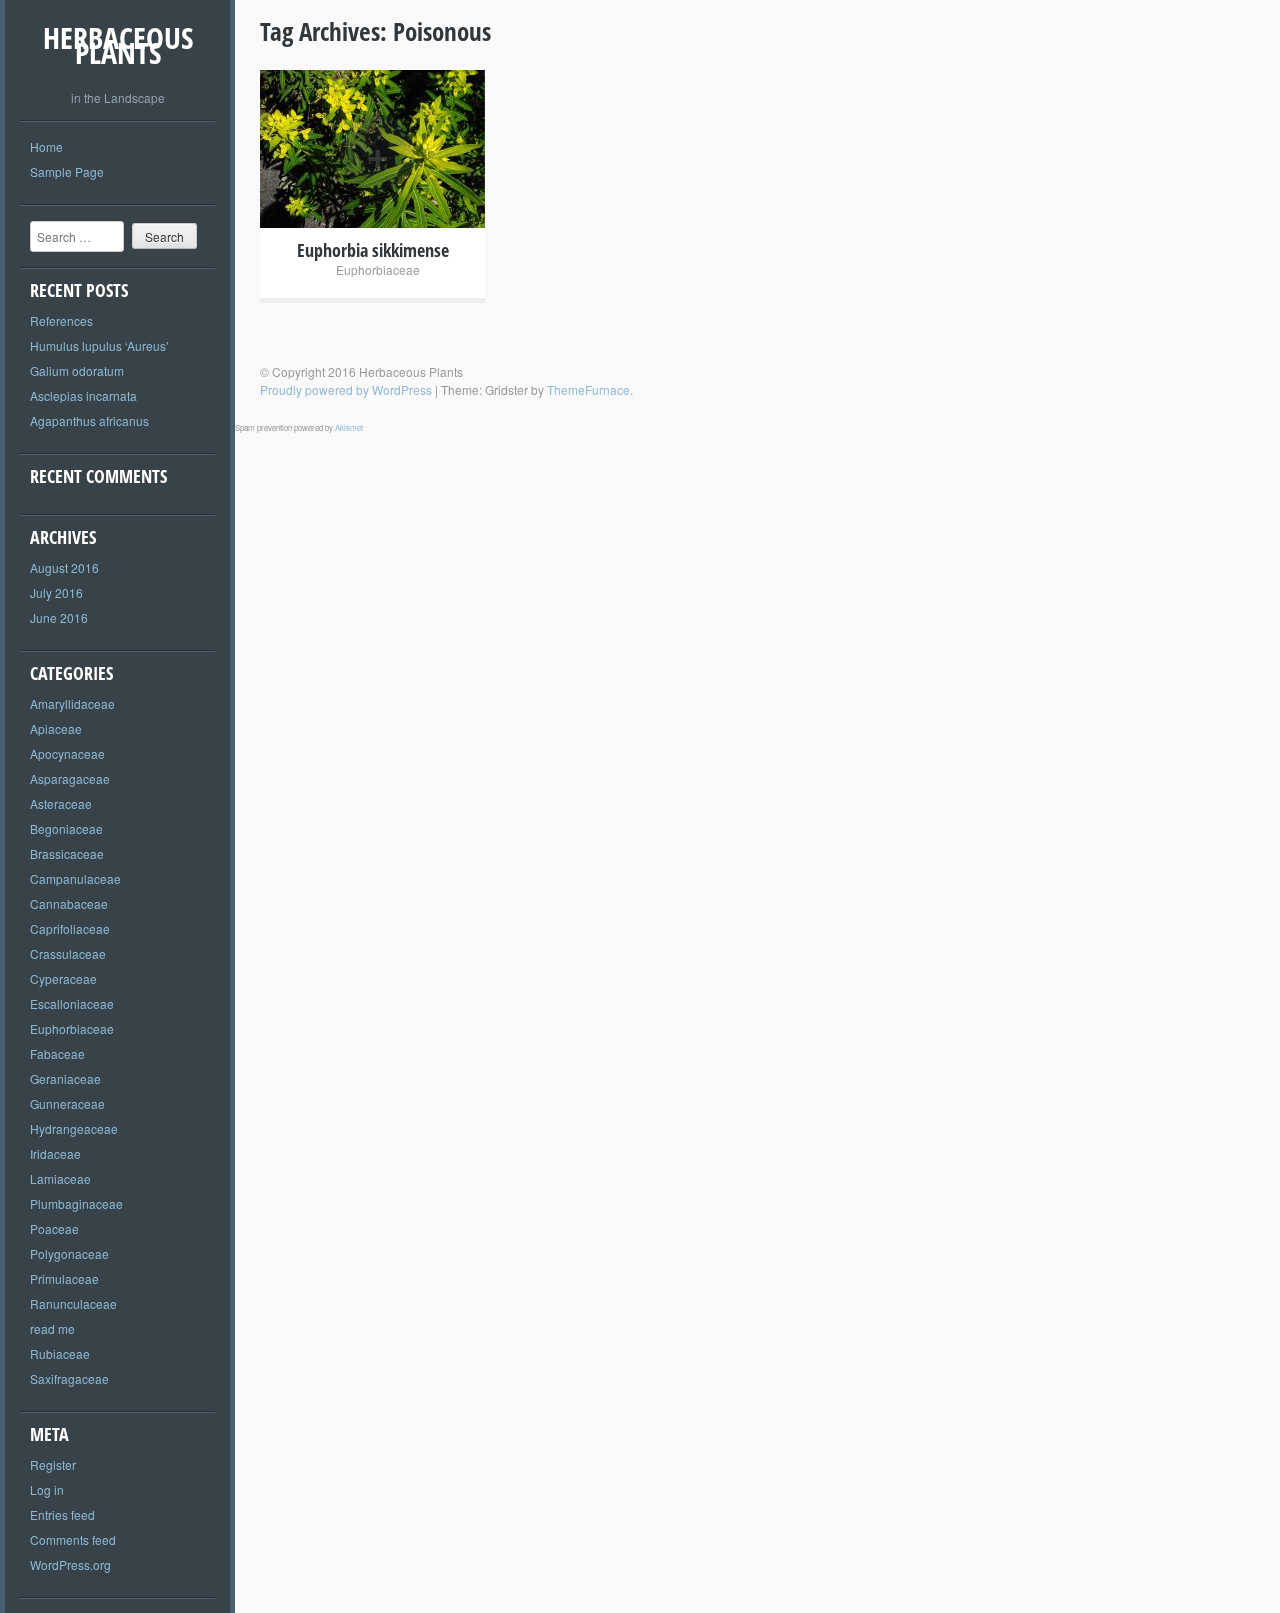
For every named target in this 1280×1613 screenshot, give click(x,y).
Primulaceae (64, 1278)
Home (46, 146)
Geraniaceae (65, 1078)
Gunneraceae (67, 1103)
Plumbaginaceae (76, 1203)
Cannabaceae (69, 903)
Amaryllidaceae (72, 703)
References (61, 320)
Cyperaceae (63, 978)
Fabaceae (57, 1053)
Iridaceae (55, 1153)
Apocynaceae (67, 753)
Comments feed (73, 1539)
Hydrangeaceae (74, 1128)
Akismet (349, 427)
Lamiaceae (60, 1178)
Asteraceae (61, 803)
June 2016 (59, 617)
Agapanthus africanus (89, 420)
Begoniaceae (66, 828)
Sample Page (67, 171)
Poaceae (54, 1228)
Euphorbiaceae (72, 1028)
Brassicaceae (67, 853)
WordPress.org (70, 1564)
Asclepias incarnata (83, 395)
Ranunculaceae (73, 1303)
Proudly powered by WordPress (346, 389)
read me (52, 1328)
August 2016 (64, 567)
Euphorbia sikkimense (373, 250)
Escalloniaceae (72, 1003)
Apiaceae (56, 728)
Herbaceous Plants (118, 45)
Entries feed (62, 1514)
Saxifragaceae (69, 1378)
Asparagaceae (70, 778)
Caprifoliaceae (70, 928)
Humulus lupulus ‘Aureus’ (99, 345)
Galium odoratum (77, 370)
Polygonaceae (69, 1253)
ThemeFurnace (588, 389)
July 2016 (56, 592)
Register (53, 1464)
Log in (47, 1489)
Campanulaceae (75, 878)
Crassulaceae (68, 953)
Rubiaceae (60, 1353)
